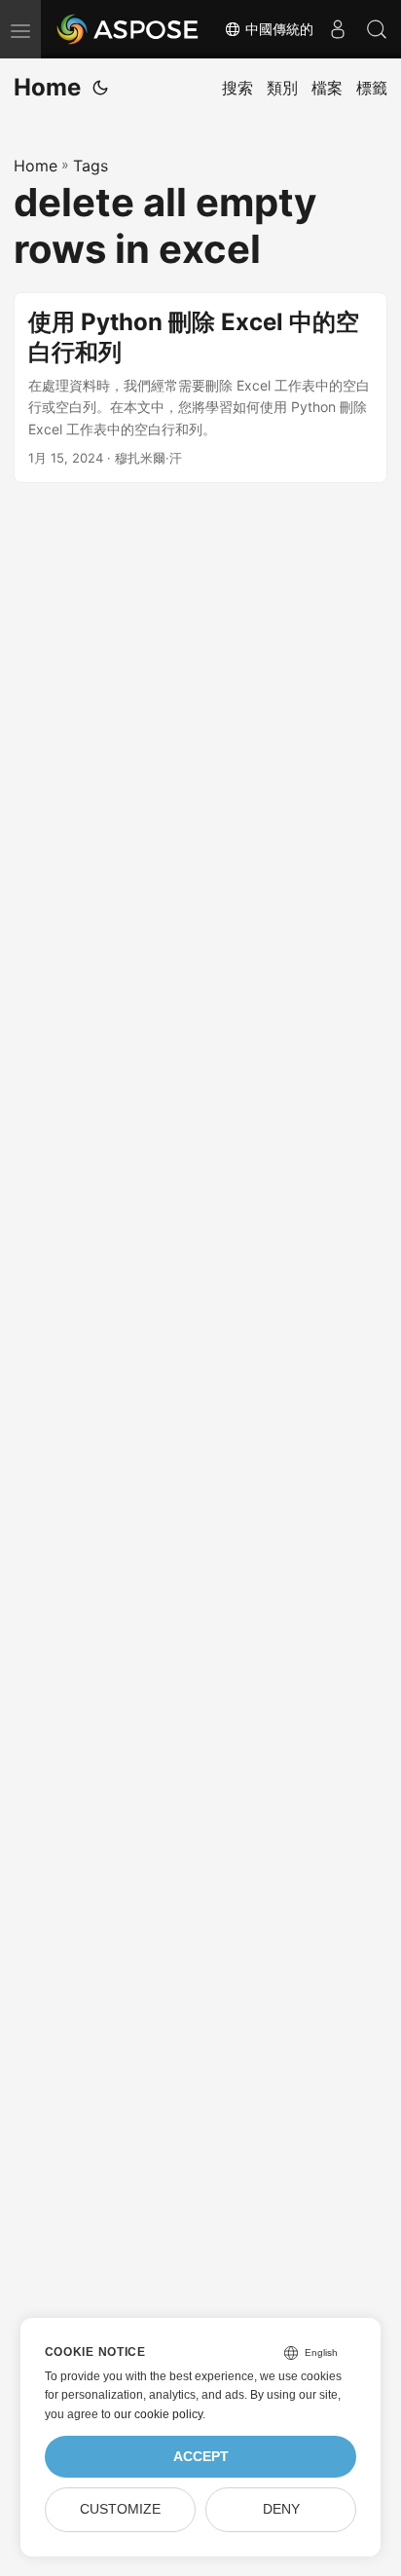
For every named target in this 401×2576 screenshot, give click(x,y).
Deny (281, 2509)
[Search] (377, 29)
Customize (120, 2509)
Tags (91, 166)
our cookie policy (158, 2414)
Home (47, 87)
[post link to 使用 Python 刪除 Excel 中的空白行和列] (200, 388)
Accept (201, 2457)
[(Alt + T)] (100, 88)
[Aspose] (128, 29)
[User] (338, 29)
